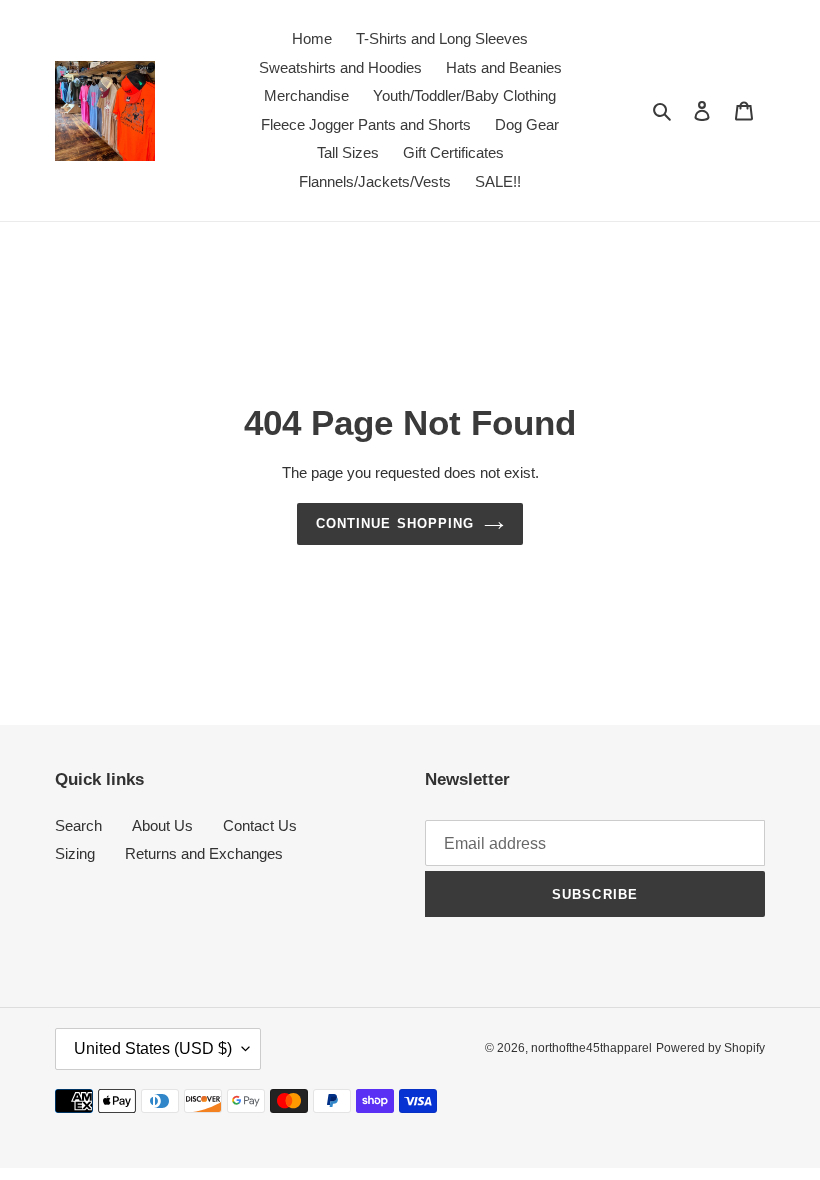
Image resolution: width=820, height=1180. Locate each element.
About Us (162, 825)
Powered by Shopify (710, 1048)
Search (78, 825)
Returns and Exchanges (204, 853)
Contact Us (260, 825)
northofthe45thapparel (591, 1048)
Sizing (75, 853)
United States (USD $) (153, 1048)
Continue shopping (395, 523)
